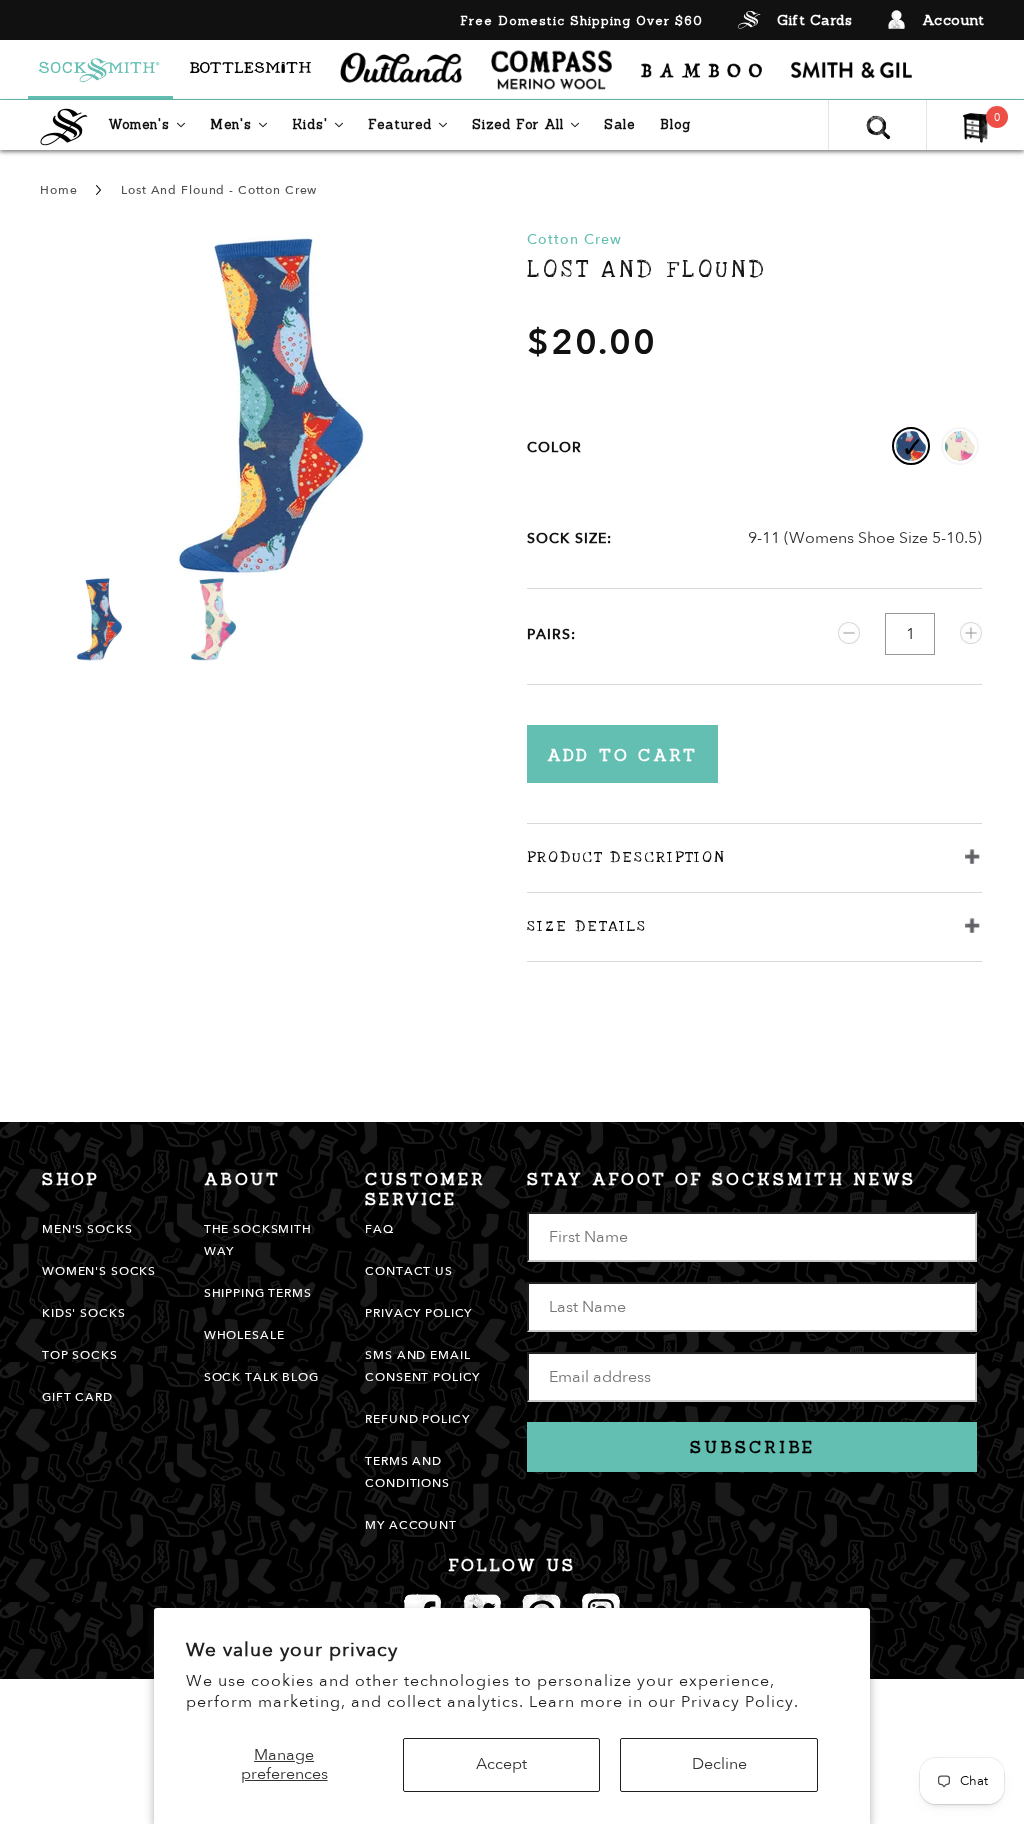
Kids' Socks (83, 1313)
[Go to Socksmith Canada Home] (100, 70)
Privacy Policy (418, 1313)
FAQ (379, 1229)
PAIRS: (551, 634)
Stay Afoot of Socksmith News (721, 1179)
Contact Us (409, 1271)
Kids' (322, 124)
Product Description (626, 857)
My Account (411, 1525)
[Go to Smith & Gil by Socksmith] (851, 70)
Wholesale (244, 1335)
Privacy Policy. (740, 1702)
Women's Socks (99, 1271)
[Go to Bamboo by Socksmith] (701, 70)
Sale (619, 124)
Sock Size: (569, 538)
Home (58, 190)
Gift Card (77, 1397)
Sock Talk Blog (261, 1377)
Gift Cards (814, 20)
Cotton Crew (574, 239)
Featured (412, 124)
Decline (719, 1764)
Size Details (587, 926)
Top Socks (80, 1355)
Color (554, 447)
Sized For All (530, 124)
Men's (243, 124)
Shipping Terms (258, 1293)
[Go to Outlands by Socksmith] (400, 70)
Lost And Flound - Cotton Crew (219, 190)
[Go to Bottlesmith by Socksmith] (250, 70)
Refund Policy (417, 1419)
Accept (501, 1764)
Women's (151, 124)
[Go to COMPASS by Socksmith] (551, 70)
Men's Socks (87, 1229)
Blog (675, 124)
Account (953, 20)
